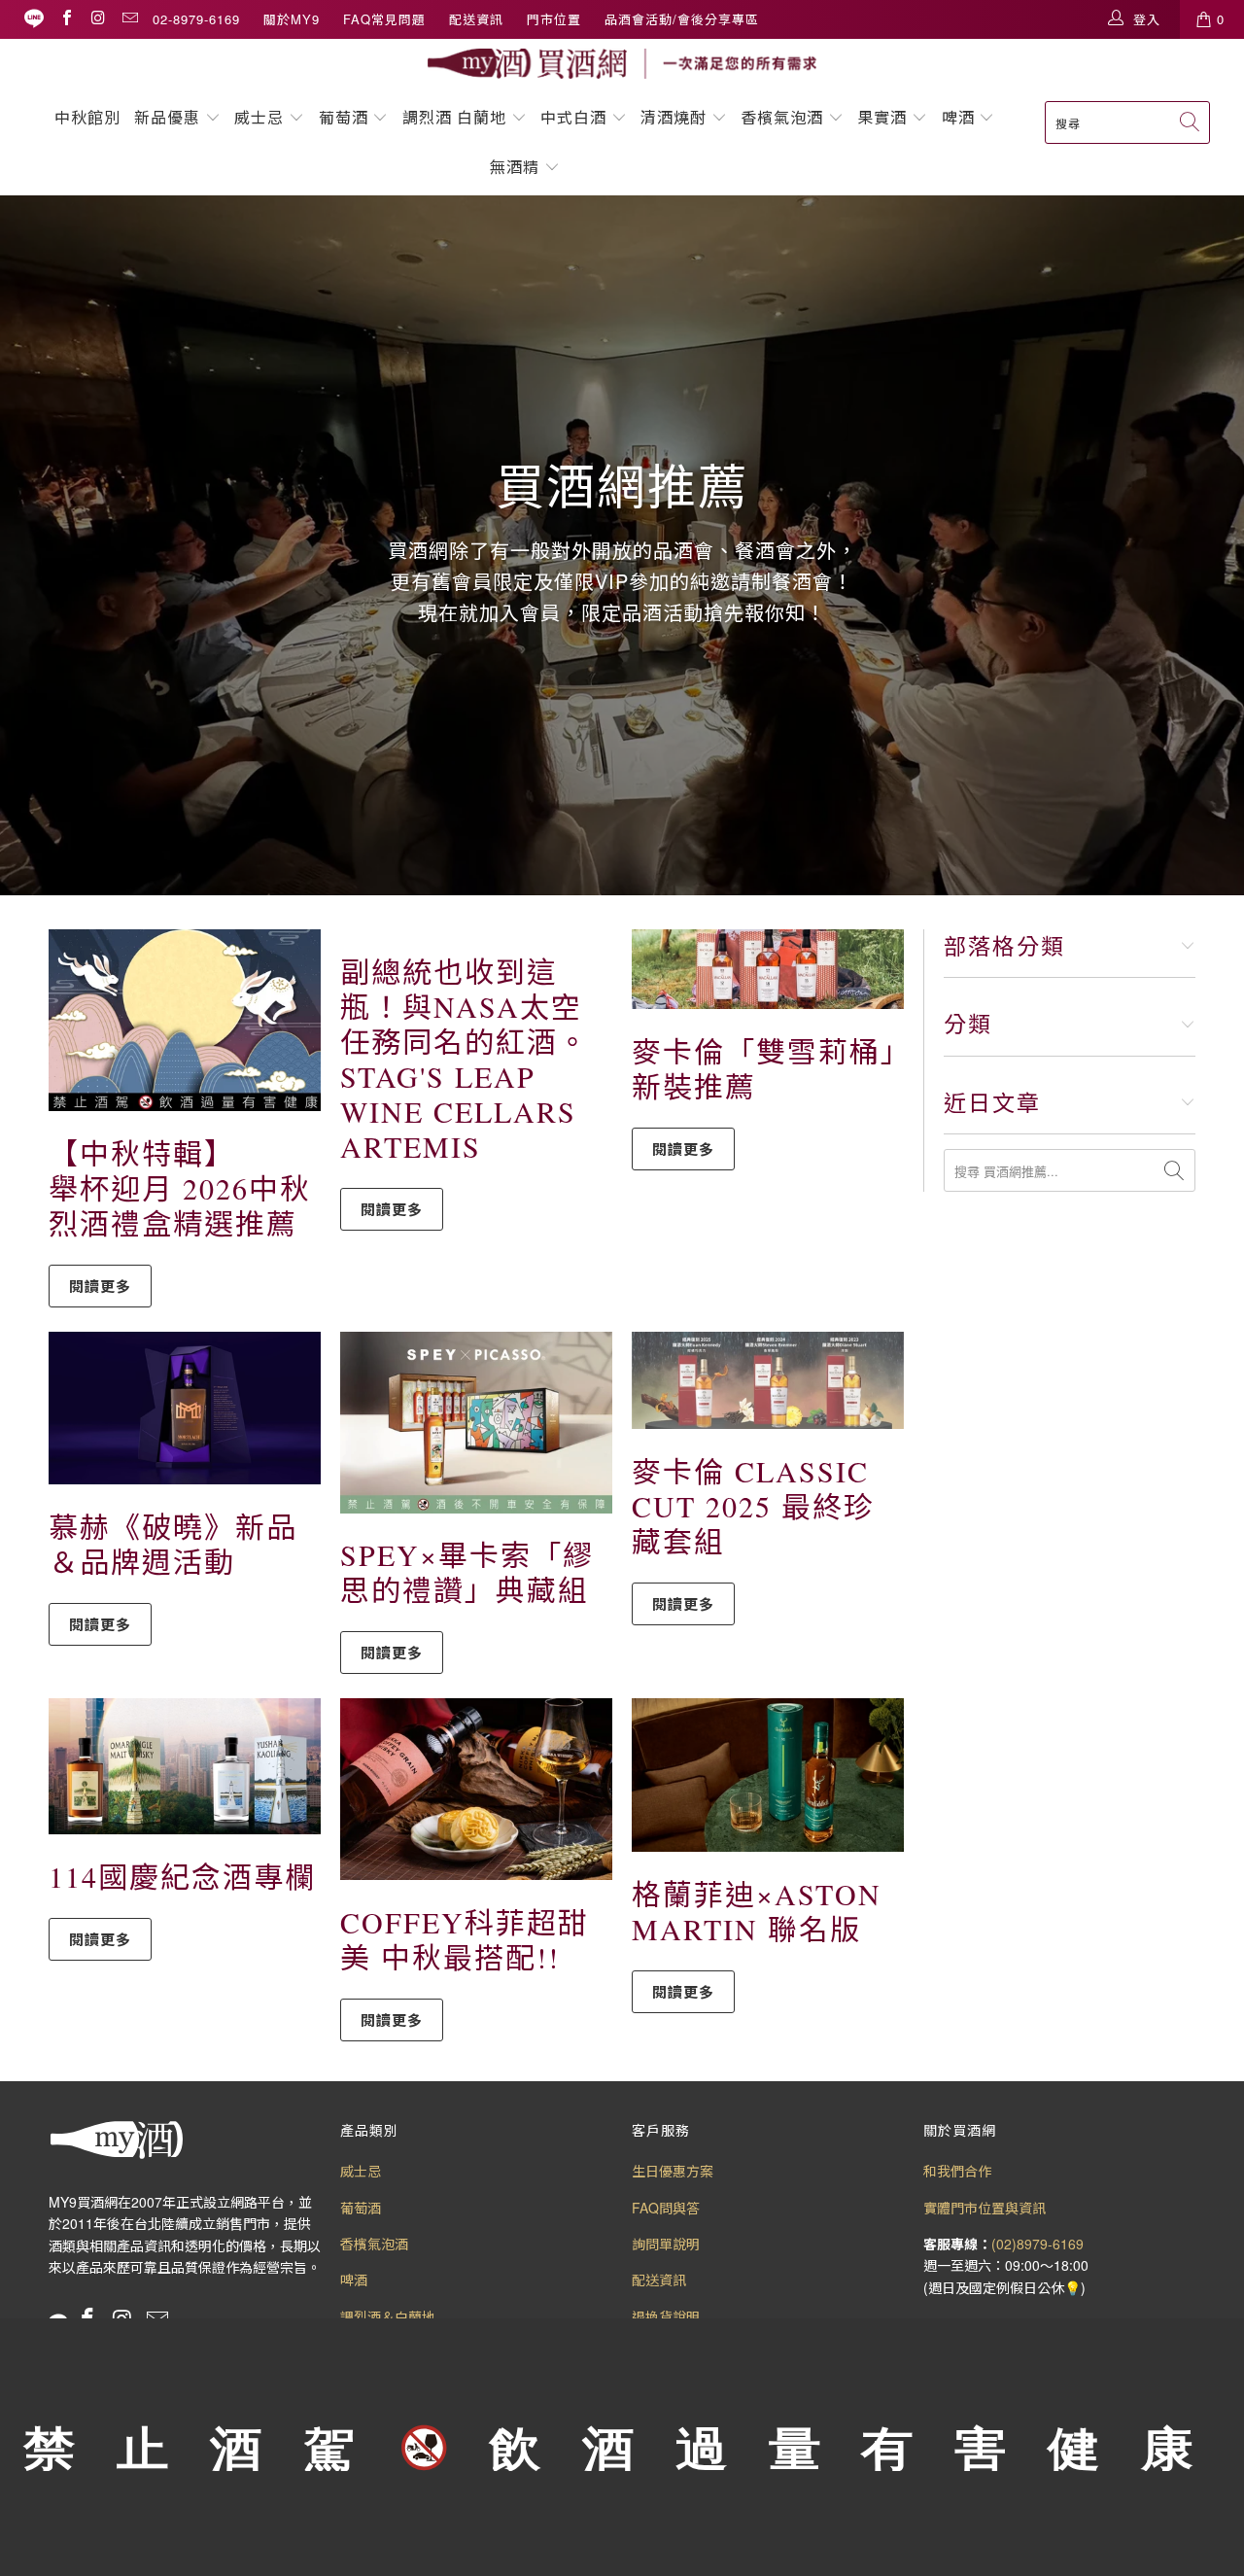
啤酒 (958, 117)
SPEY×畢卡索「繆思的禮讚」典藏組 (467, 1572)
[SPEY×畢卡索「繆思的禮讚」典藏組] (476, 1423)
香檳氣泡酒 (782, 117)
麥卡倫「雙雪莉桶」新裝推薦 (764, 1068)
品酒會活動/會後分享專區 (682, 19)
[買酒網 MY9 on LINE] (34, 19)
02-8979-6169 (196, 19)
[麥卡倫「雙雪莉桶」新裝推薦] (768, 969)
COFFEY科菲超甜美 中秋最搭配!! (465, 1939)
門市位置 (554, 19)
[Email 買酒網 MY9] (129, 19)
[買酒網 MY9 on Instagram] (97, 19)
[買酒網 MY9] (622, 64)
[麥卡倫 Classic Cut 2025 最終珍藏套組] (768, 1380)
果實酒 (882, 117)
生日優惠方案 (673, 2171)
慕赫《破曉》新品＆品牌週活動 (173, 1544)
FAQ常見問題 (384, 19)
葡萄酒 (344, 117)
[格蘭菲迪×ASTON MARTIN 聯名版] (768, 1775)
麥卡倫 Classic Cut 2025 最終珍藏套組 (753, 1506)
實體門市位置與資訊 (985, 2208)
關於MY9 (292, 19)
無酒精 (517, 167)
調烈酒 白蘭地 (454, 117)
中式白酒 (576, 117)
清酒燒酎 (674, 117)
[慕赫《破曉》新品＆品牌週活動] (185, 1408)
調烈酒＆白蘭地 (388, 2316)
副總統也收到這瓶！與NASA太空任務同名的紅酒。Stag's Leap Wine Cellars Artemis (465, 1059)
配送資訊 (476, 19)
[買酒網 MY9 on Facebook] (66, 19)
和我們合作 (957, 2171)
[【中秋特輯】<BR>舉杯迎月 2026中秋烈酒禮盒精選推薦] (185, 1020)
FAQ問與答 (666, 2208)
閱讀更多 (100, 1286)
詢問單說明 (666, 2244)
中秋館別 (87, 117)
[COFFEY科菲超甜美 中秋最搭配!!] (476, 1789)
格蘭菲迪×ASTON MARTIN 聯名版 (757, 1911)
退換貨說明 (666, 2316)
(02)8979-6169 (1037, 2244)
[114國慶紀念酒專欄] (185, 1766)
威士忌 (259, 117)
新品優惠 (167, 117)
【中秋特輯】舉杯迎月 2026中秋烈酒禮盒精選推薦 (180, 1188)
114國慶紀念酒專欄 (182, 1876)
